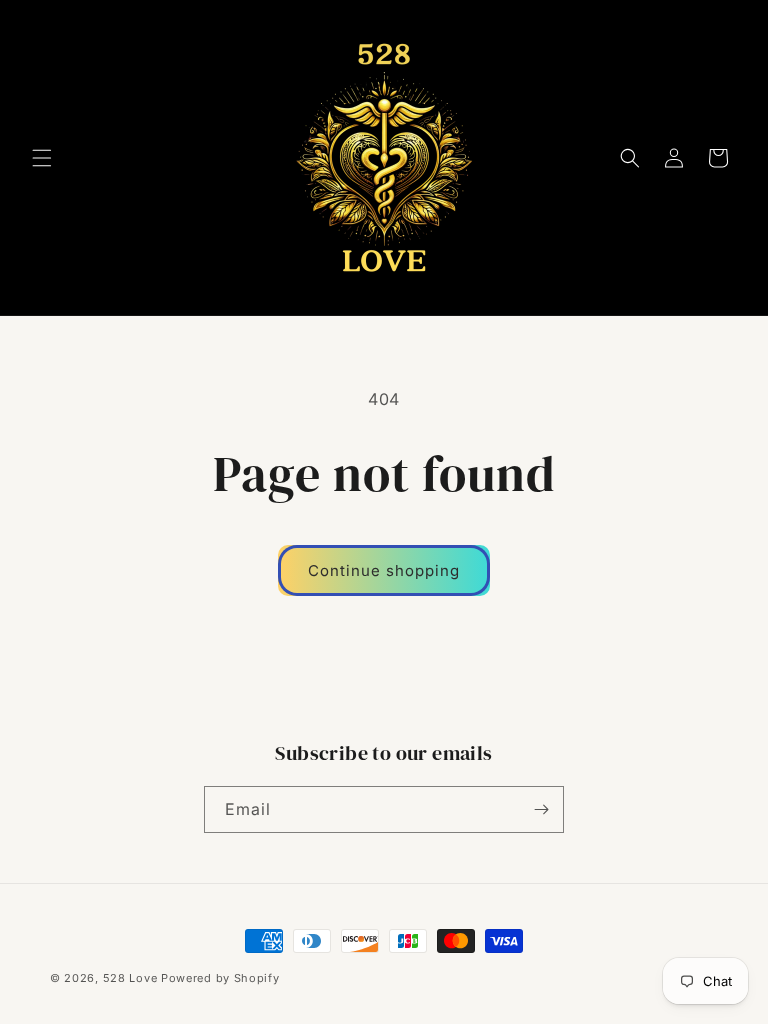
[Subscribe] (541, 809)
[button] (42, 158)
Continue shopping (384, 570)
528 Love (130, 978)
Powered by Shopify (220, 978)
